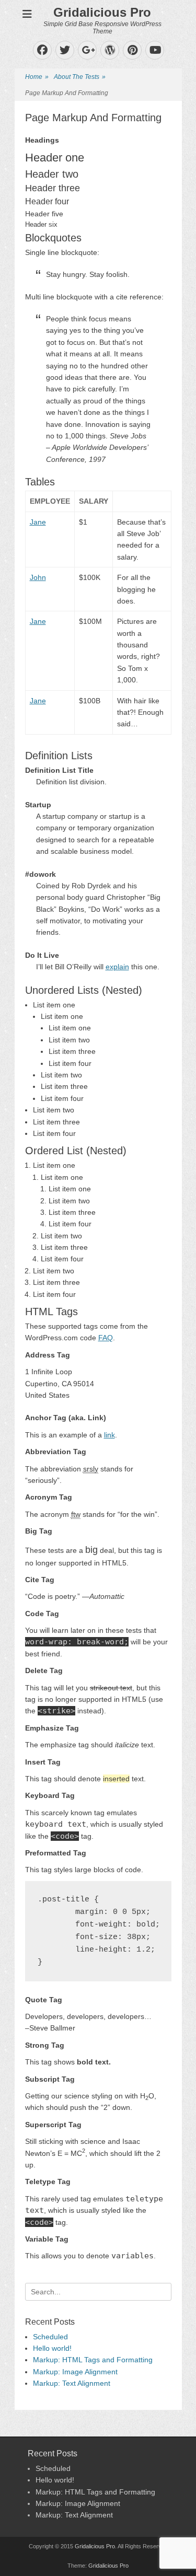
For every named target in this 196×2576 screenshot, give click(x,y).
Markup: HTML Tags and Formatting (93, 2360)
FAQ (106, 1338)
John (38, 577)
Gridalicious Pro (102, 12)
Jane (38, 522)
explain (117, 967)
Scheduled (50, 2337)
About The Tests (80, 77)
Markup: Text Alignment (72, 2383)
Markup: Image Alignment (75, 2372)
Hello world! (52, 2348)
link (109, 1435)
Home (37, 77)
